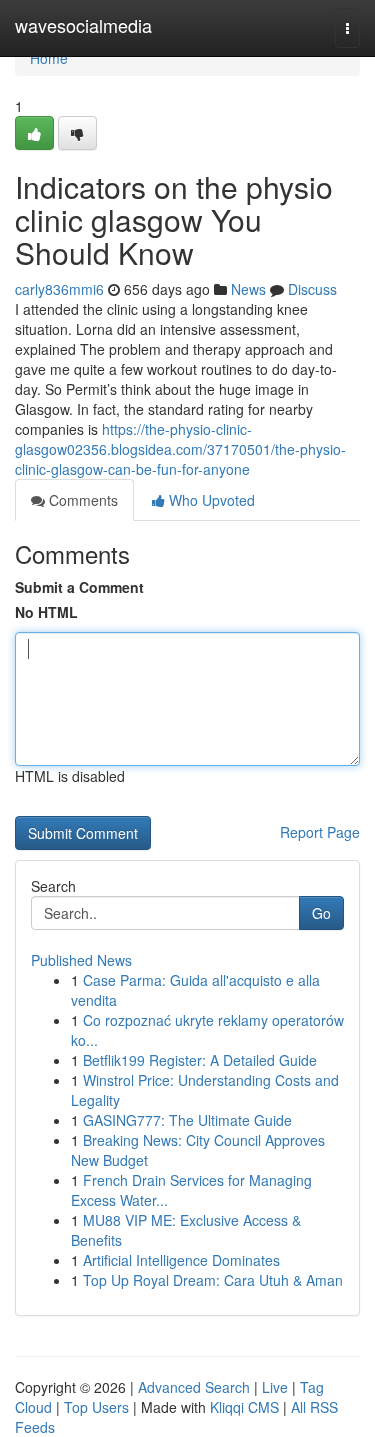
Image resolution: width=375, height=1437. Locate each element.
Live (275, 1387)
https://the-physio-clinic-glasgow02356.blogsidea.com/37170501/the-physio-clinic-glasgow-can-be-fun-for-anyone (180, 449)
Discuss (312, 289)
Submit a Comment (79, 587)
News (248, 289)
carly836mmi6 (59, 289)
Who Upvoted (210, 500)
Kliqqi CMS (244, 1407)
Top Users (96, 1407)
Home (49, 58)
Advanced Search (194, 1387)
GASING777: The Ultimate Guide (187, 1120)
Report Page (320, 832)
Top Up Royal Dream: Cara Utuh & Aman (213, 1280)
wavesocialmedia (83, 25)
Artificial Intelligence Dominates (181, 1260)
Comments (81, 500)
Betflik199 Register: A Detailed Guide (200, 1060)
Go (321, 913)
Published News (81, 960)
